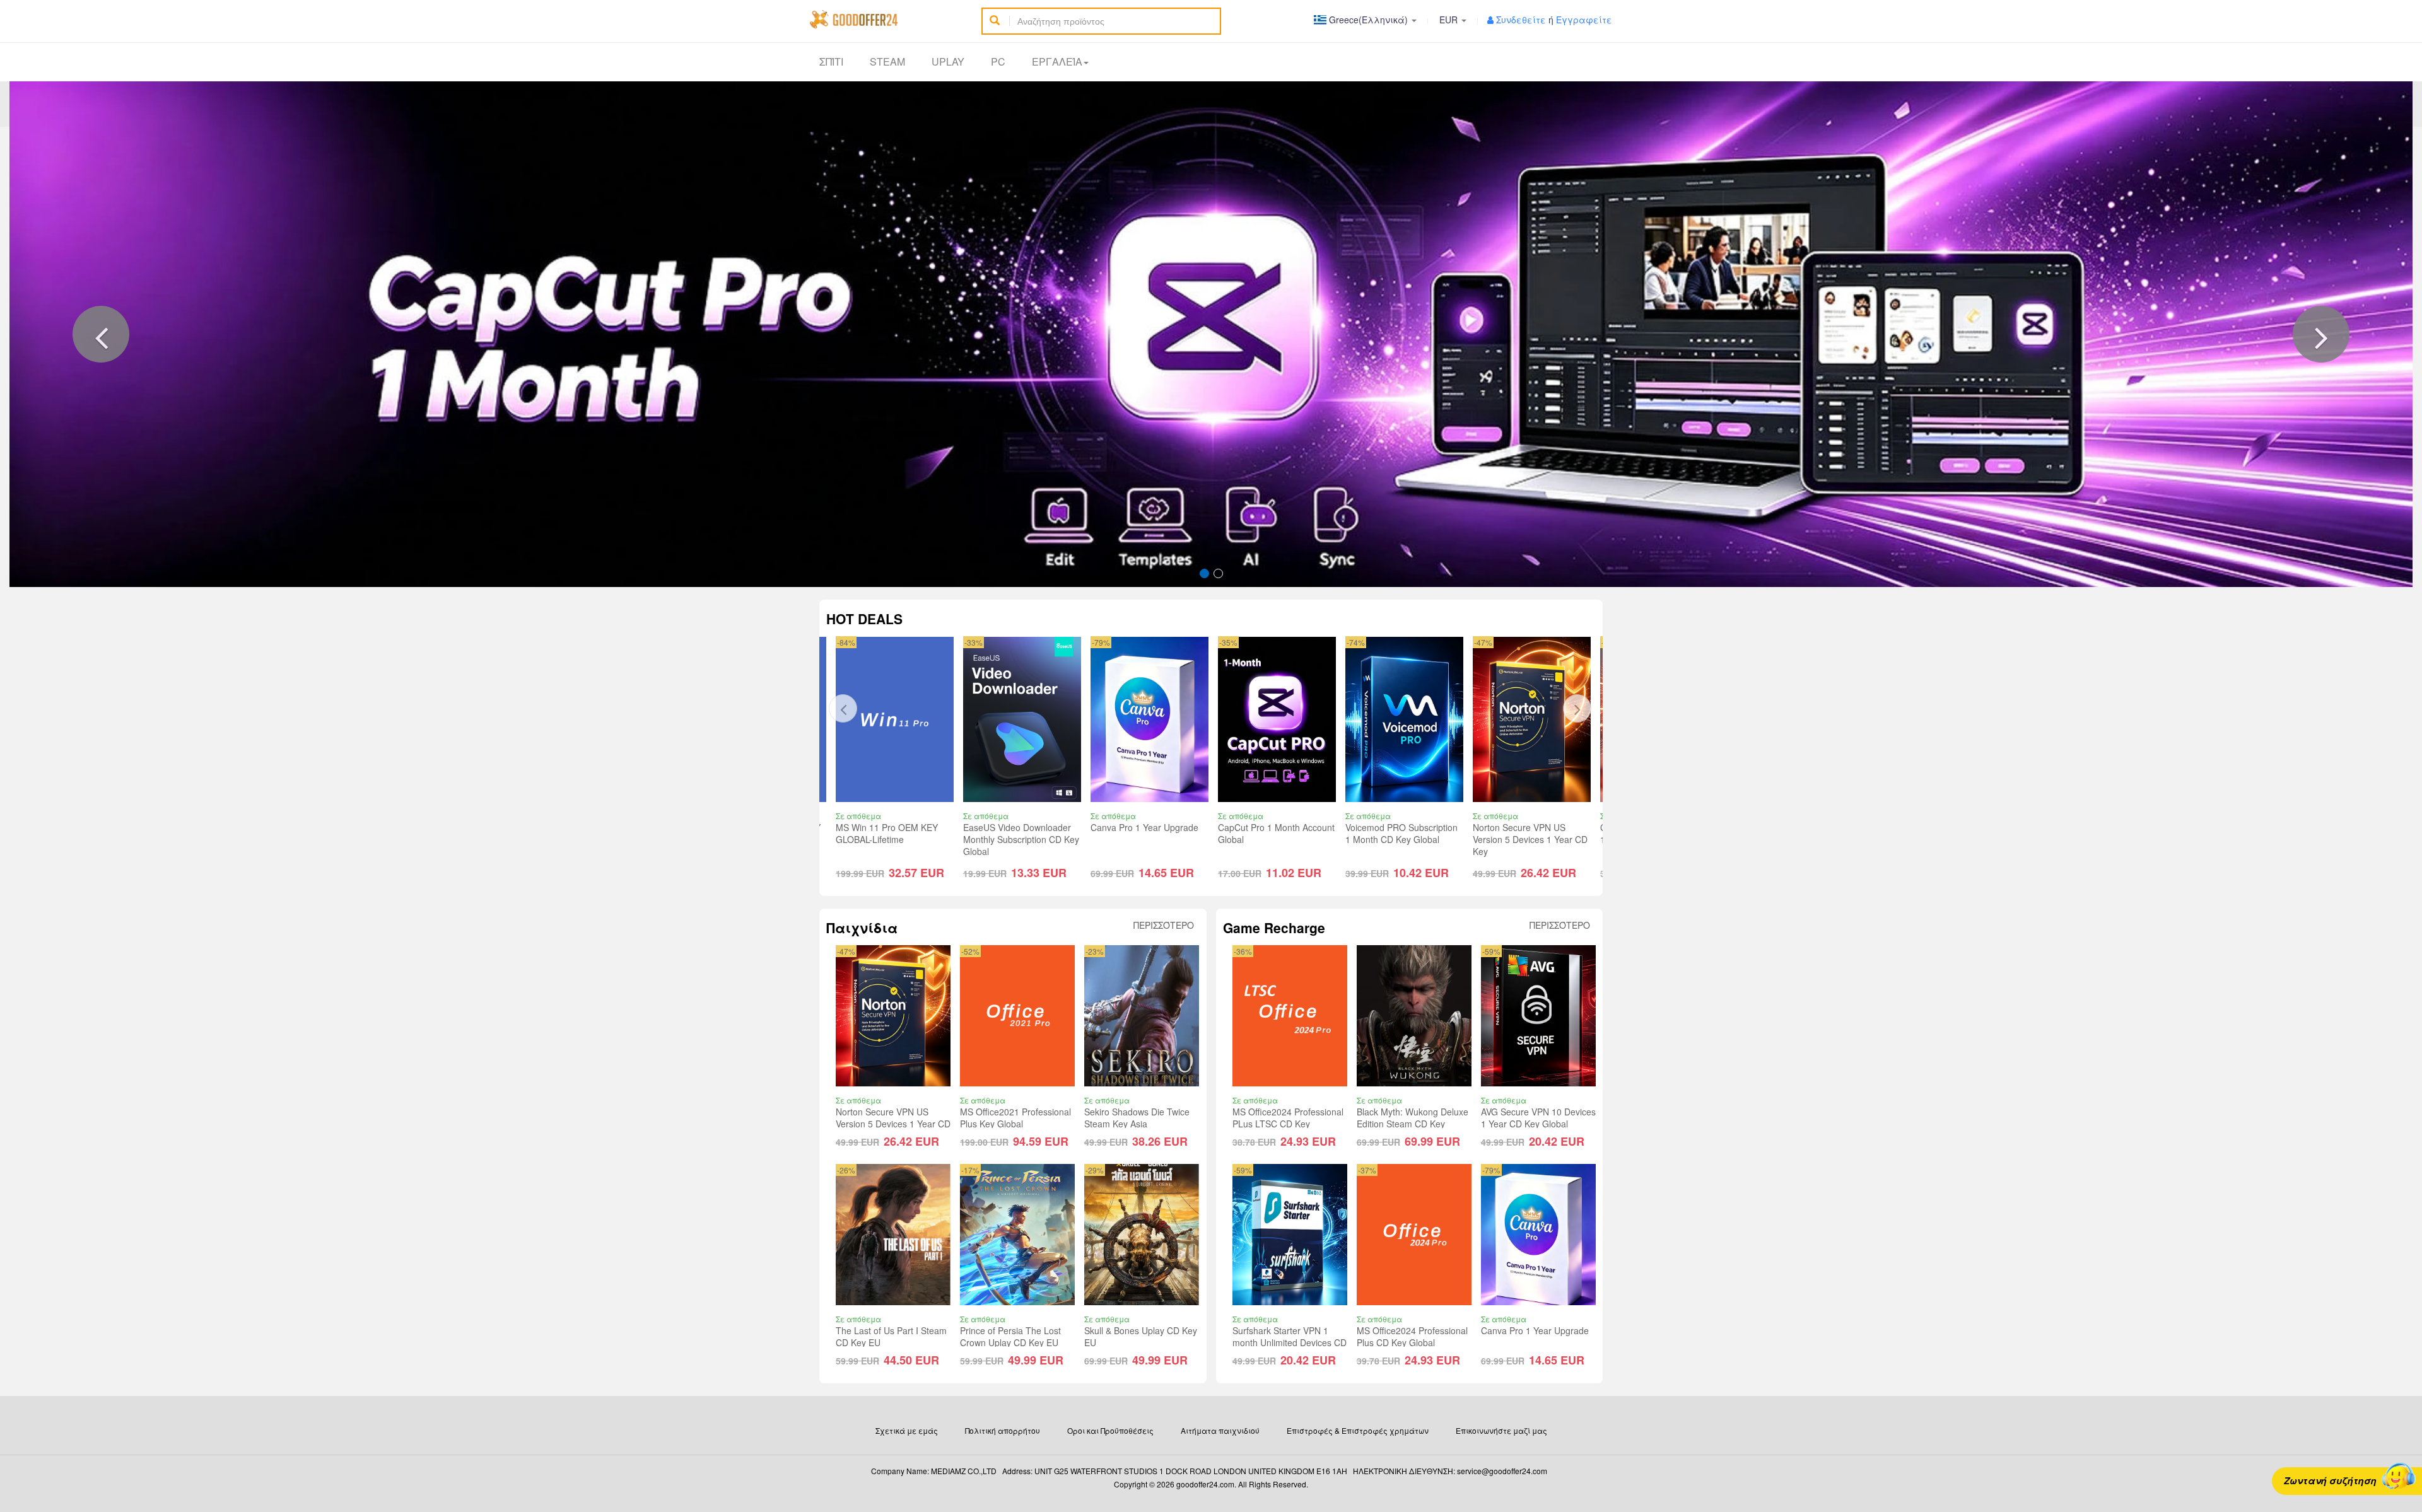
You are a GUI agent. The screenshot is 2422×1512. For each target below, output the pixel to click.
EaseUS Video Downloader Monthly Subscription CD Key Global (974, 839)
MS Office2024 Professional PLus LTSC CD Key (1288, 1118)
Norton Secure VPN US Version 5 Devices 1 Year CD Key (1483, 839)
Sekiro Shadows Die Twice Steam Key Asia (1137, 1118)
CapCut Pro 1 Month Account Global (1229, 833)
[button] (101, 334)
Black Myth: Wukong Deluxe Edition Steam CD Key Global (1413, 1124)
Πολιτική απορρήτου (1003, 1430)
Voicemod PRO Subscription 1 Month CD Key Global (1354, 833)
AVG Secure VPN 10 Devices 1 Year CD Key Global (1538, 1118)
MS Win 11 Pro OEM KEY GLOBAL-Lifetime (840, 833)
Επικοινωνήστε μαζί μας (1501, 1430)
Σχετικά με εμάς (907, 1430)
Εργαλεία (1057, 61)
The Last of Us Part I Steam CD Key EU (891, 1336)
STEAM (887, 61)
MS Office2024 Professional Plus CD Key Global (1412, 1336)
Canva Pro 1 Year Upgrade (1097, 827)
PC (998, 61)
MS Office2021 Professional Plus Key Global (1015, 1118)
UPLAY (948, 61)
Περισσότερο (1164, 925)
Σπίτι (831, 61)
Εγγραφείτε (1584, 20)
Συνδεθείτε (1521, 20)
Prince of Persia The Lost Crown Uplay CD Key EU (1010, 1336)
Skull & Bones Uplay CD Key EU (1141, 1336)
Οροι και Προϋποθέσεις (1110, 1430)
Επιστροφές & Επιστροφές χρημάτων (1358, 1430)
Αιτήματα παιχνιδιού (1220, 1430)
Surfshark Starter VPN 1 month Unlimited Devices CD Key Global (1290, 1342)
